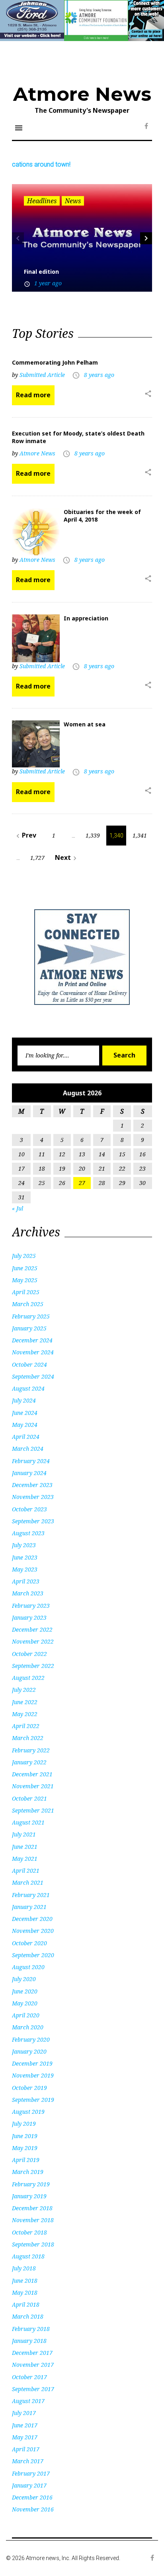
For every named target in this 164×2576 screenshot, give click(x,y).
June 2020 (25, 1991)
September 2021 (33, 1810)
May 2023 (25, 1569)
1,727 (37, 858)
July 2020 (24, 1979)
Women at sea (85, 724)
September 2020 (33, 1955)
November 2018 (33, 2220)
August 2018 (28, 2256)
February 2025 (31, 1316)
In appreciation (86, 618)
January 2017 (29, 2485)
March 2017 (28, 2461)
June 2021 (25, 1847)
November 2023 (33, 1497)
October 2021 (29, 1798)
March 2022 (28, 1738)
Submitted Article (42, 375)
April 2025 (26, 1292)
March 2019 (28, 2172)
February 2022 (31, 1750)
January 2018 (29, 2341)
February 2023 (31, 1606)
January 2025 (29, 1328)
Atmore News (82, 94)
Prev (25, 835)
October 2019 (29, 2088)
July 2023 (24, 1545)
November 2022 (33, 1641)
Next (67, 858)
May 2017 (25, 2437)
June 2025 (25, 1268)
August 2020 (28, 1967)
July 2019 (24, 2124)
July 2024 (24, 1400)
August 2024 (28, 1388)
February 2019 (31, 2184)
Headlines (42, 201)
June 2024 (25, 1413)
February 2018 (31, 2329)
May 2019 (25, 2148)
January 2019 (29, 2196)
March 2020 (28, 2027)
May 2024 (25, 1425)
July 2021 (24, 1834)
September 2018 (33, 2244)
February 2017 (31, 2473)
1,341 (140, 835)
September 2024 (33, 1376)
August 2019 (28, 2112)
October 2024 (29, 1365)
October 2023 (29, 1509)
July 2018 (24, 2268)
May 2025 (25, 1280)
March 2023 (28, 1593)
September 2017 (33, 2389)
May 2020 (25, 2003)
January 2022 (29, 1762)
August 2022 (28, 1678)
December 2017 (32, 2353)
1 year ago (48, 283)
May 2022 (25, 1714)
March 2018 (28, 2316)
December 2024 (32, 1340)
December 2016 (32, 2497)
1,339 (93, 835)
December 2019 (32, 2063)
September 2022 (33, 1666)
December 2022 (32, 1629)
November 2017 (33, 2365)
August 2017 (28, 2401)
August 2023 (28, 1533)
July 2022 (24, 1690)
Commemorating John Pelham (55, 362)
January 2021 (29, 1907)
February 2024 (31, 1461)
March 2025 (28, 1304)
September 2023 (33, 1521)
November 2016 (33, 2509)
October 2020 (29, 1943)
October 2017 (29, 2377)
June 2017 (25, 2425)
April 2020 (26, 2015)
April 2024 (26, 1437)
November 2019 (33, 2075)
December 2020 (32, 1919)
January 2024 (29, 1473)
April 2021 (26, 1871)
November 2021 (33, 1786)
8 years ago (99, 375)
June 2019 (25, 2136)
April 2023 (26, 1581)
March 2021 (28, 1882)
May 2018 (25, 2293)
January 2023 (29, 1618)
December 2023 (32, 1485)
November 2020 (33, 1931)
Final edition (41, 272)
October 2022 (29, 1654)
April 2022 (26, 1726)
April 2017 (26, 2449)
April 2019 (26, 2160)
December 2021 (32, 1774)
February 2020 (31, 2039)
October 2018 (29, 2232)
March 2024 (28, 1449)
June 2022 (25, 1702)
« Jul (18, 1208)
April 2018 (26, 2304)
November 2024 (33, 1352)
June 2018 (25, 2281)
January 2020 (29, 2051)
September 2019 (33, 2100)
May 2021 (25, 1859)
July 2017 (24, 2413)
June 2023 (25, 1557)
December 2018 (32, 2208)
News (73, 201)
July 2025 (24, 1256)
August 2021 (28, 1822)
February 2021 (31, 1895)
